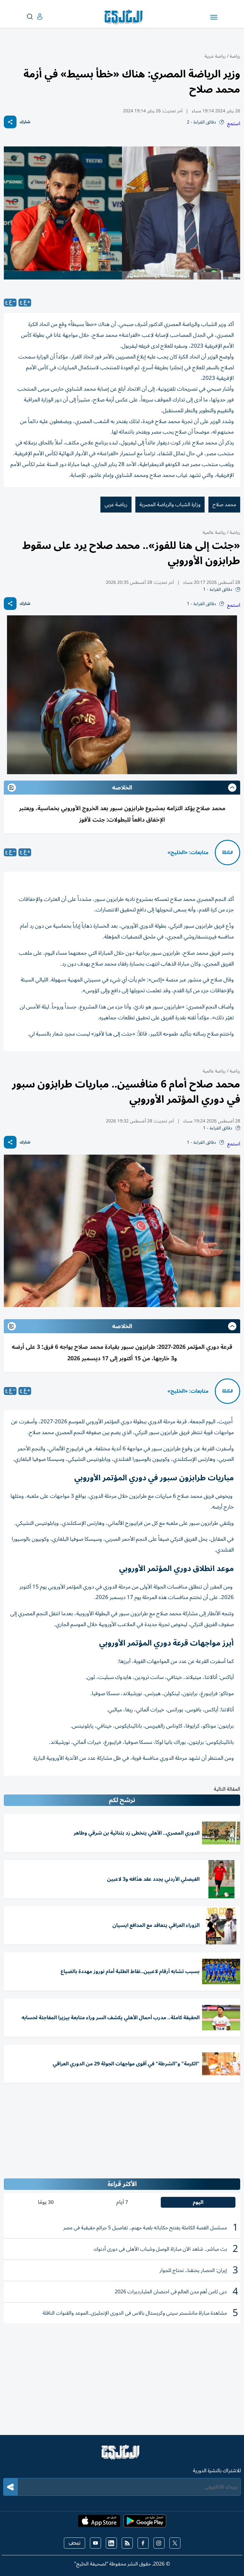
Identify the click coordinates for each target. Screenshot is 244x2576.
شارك (25, 122)
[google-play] (145, 2523)
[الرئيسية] (122, 2455)
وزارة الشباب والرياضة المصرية (170, 505)
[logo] (125, 17)
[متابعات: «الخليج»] (227, 853)
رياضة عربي (116, 505)
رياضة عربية (215, 56)
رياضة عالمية (214, 532)
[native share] (10, 122)
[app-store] (99, 2523)
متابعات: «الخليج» (188, 853)
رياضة (235, 56)
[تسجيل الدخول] (35, 17)
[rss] (127, 2543)
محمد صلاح (224, 505)
